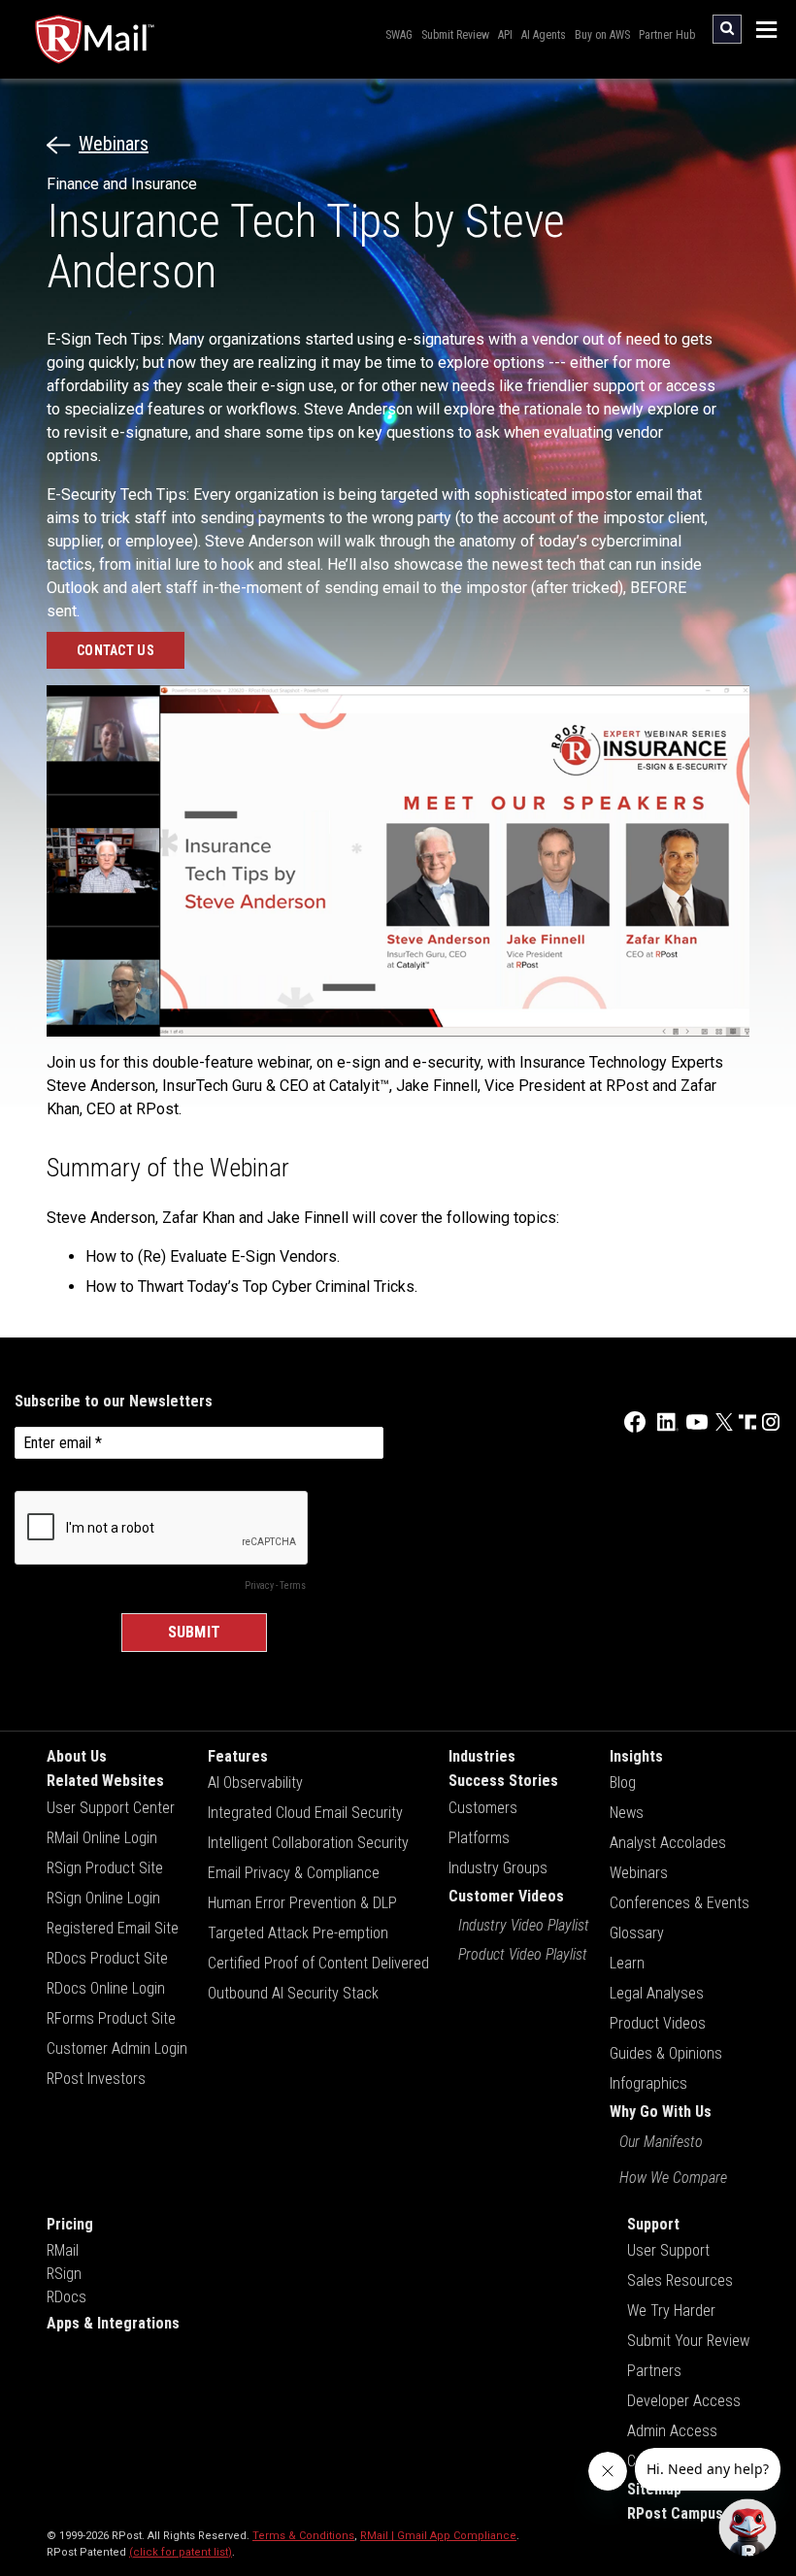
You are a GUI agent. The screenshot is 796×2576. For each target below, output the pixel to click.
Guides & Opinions (666, 2053)
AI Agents (544, 35)
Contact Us (116, 650)
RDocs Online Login (106, 1988)
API (505, 35)
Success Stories (503, 1781)
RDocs (66, 2297)
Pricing (70, 2224)
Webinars (114, 144)
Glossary (637, 1933)
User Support (668, 2250)
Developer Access (684, 2401)
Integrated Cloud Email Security (305, 1813)
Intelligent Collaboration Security (308, 1843)
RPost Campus (675, 2513)
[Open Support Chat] (747, 2527)
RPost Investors (96, 2079)
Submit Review (455, 35)
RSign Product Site (105, 1868)
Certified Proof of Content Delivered (318, 1963)
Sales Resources (680, 2280)
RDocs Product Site (107, 1958)
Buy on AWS (602, 35)
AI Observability (255, 1783)
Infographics (648, 2083)
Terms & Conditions (303, 2536)
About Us (77, 1756)
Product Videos (658, 2023)
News (627, 1813)
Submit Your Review (688, 2341)
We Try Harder (671, 2311)
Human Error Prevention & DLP (302, 1903)
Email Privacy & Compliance (294, 1873)
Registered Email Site (113, 1928)
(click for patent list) (181, 2552)
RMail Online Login (102, 1838)
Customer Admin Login (117, 2048)
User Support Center (111, 1808)
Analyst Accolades (668, 1843)
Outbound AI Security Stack (293, 1993)
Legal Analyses (657, 1993)
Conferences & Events (680, 1903)
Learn (627, 1963)
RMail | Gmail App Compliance (438, 2536)
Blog (623, 1783)
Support (653, 2224)
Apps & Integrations (113, 2323)
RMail (63, 2250)
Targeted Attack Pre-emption (298, 1933)
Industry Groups (498, 1868)
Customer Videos (506, 1896)
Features (238, 1756)
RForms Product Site (111, 2018)
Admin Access (672, 2431)
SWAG (399, 35)
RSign (64, 2274)
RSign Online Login (103, 1898)
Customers (483, 1808)
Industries (482, 1756)
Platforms (479, 1838)
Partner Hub (667, 35)
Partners (654, 2371)
